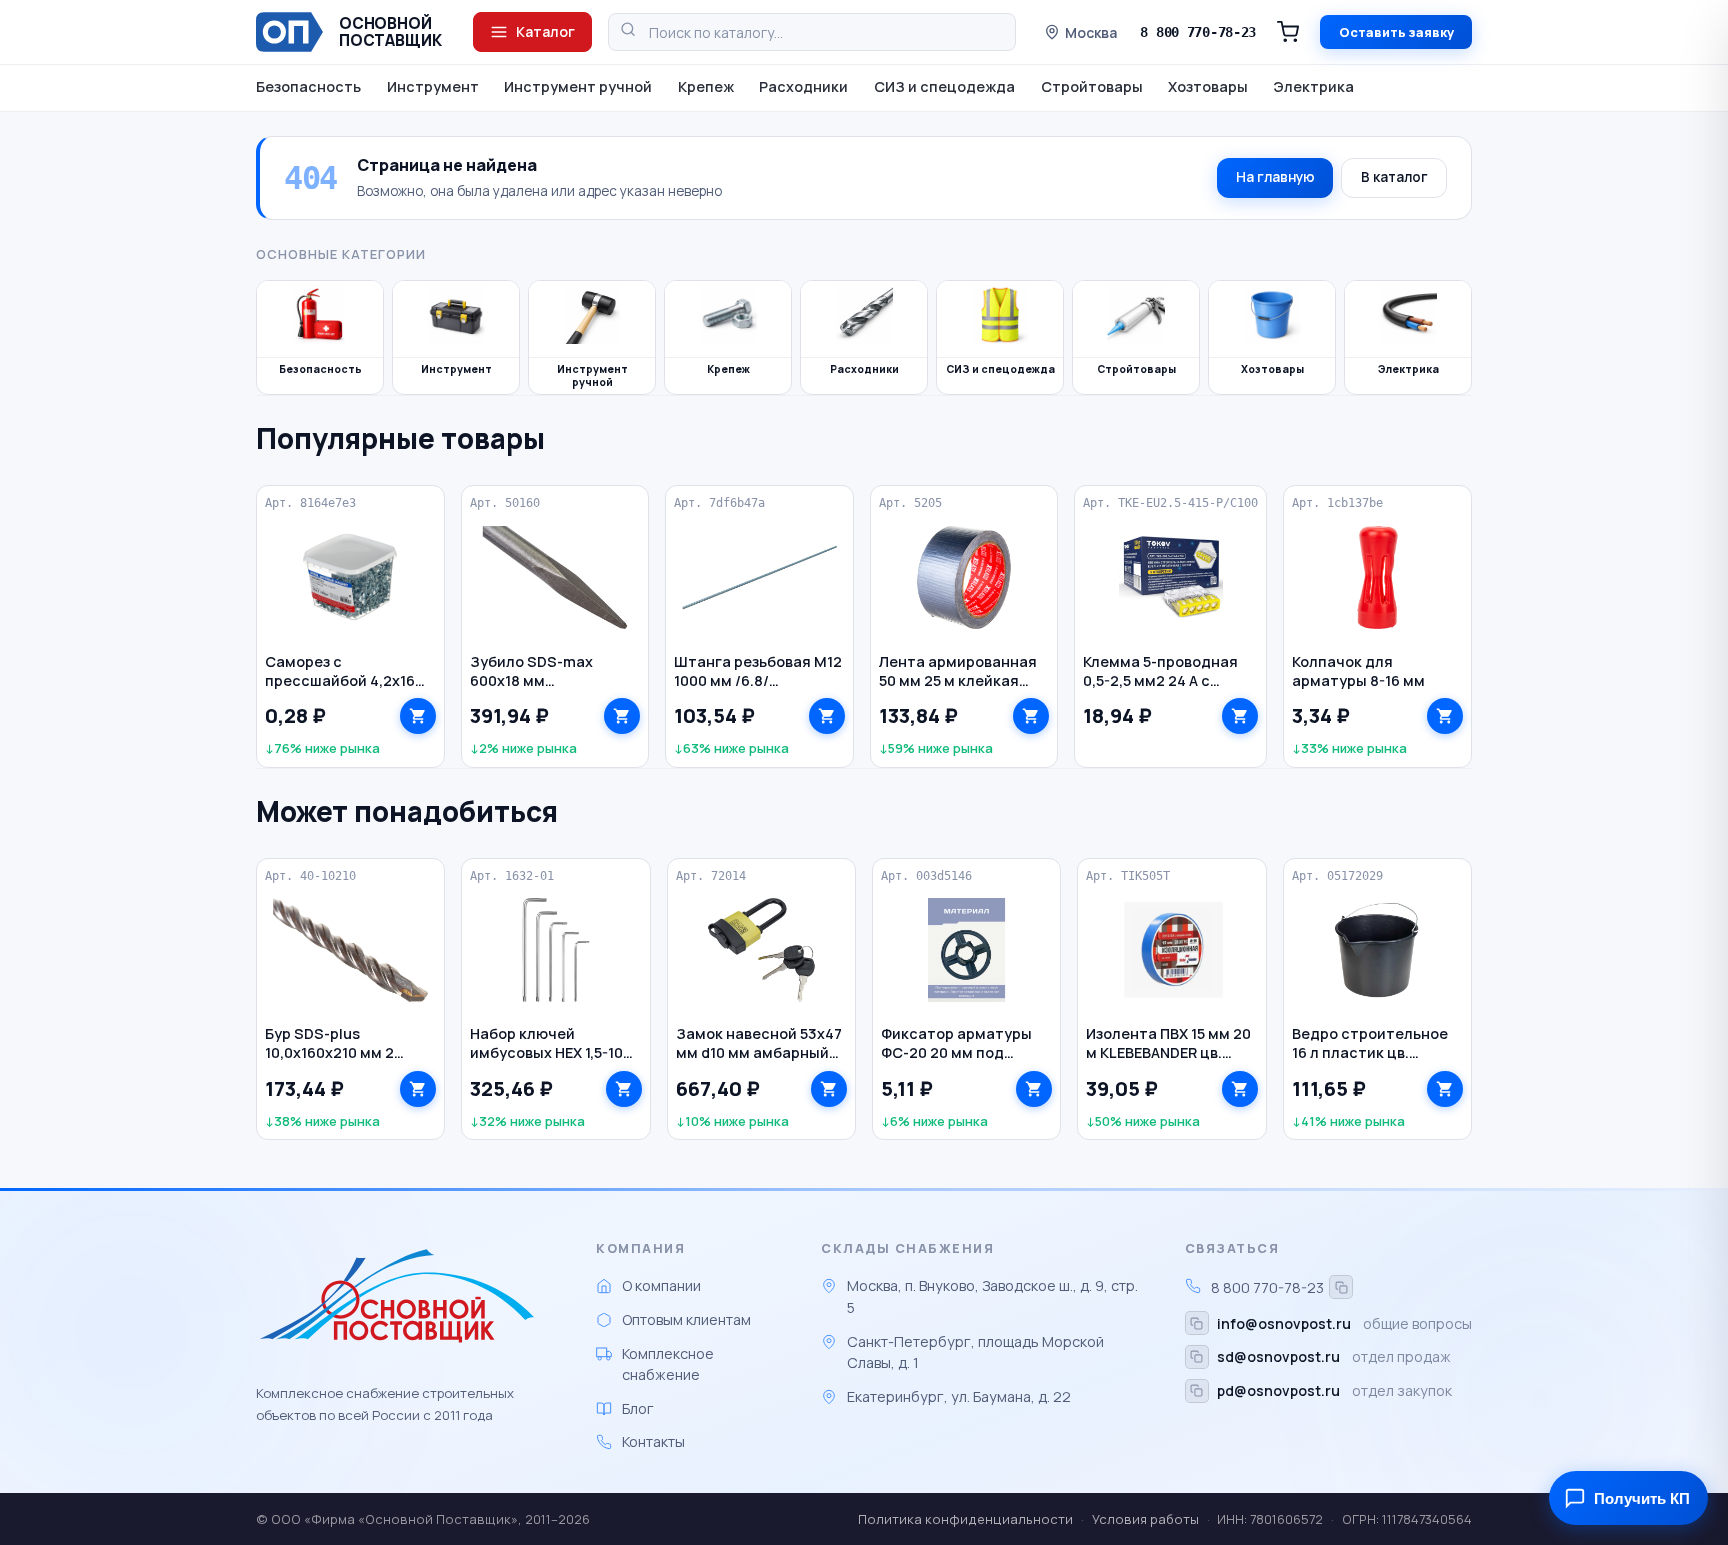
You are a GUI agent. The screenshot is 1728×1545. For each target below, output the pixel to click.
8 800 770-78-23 (1198, 32)
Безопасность (308, 86)
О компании (661, 1285)
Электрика (1314, 86)
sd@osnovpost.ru (1278, 1356)
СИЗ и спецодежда (944, 86)
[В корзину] (418, 716)
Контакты (653, 1441)
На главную (1275, 177)
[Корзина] (1288, 32)
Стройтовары (1092, 86)
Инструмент (433, 86)
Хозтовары (1208, 86)
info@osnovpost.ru (1284, 1323)
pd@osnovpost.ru (1278, 1390)
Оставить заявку (1396, 32)
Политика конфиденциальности (965, 1519)
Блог (638, 1408)
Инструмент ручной (578, 86)
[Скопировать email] (1197, 1323)
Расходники (803, 86)
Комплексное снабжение (668, 1364)
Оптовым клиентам (686, 1319)
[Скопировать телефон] (1341, 1287)
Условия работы (1145, 1519)
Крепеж (706, 86)
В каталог (1394, 177)
